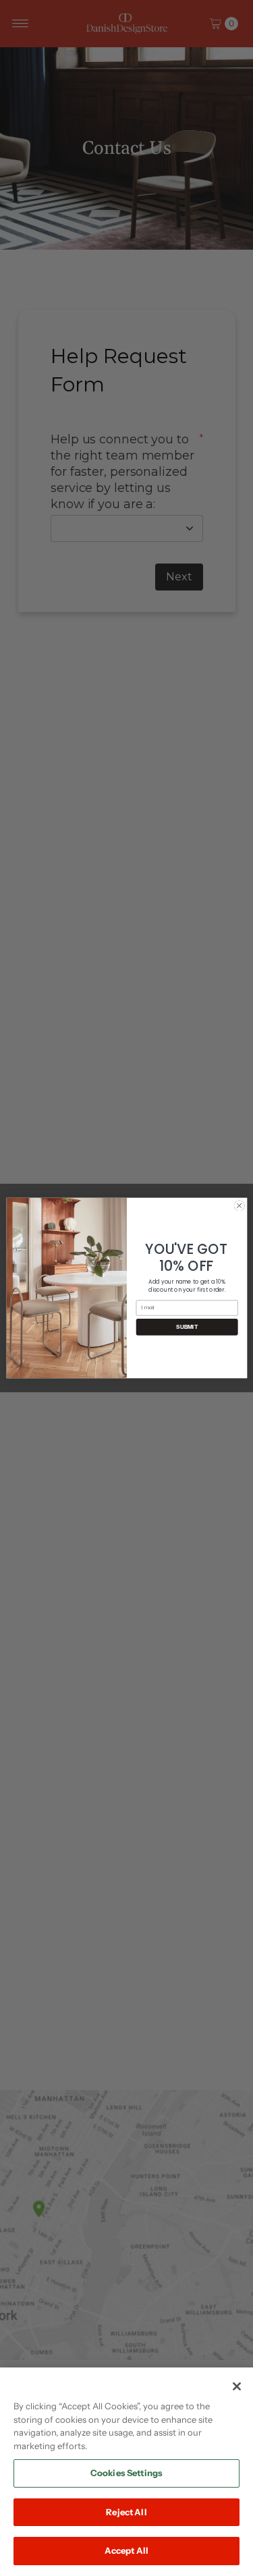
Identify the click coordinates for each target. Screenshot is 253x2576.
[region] (126, 2472)
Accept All (126, 2550)
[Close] (237, 2386)
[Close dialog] (239, 1205)
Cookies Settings (126, 2473)
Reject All (126, 2512)
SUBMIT (187, 1327)
